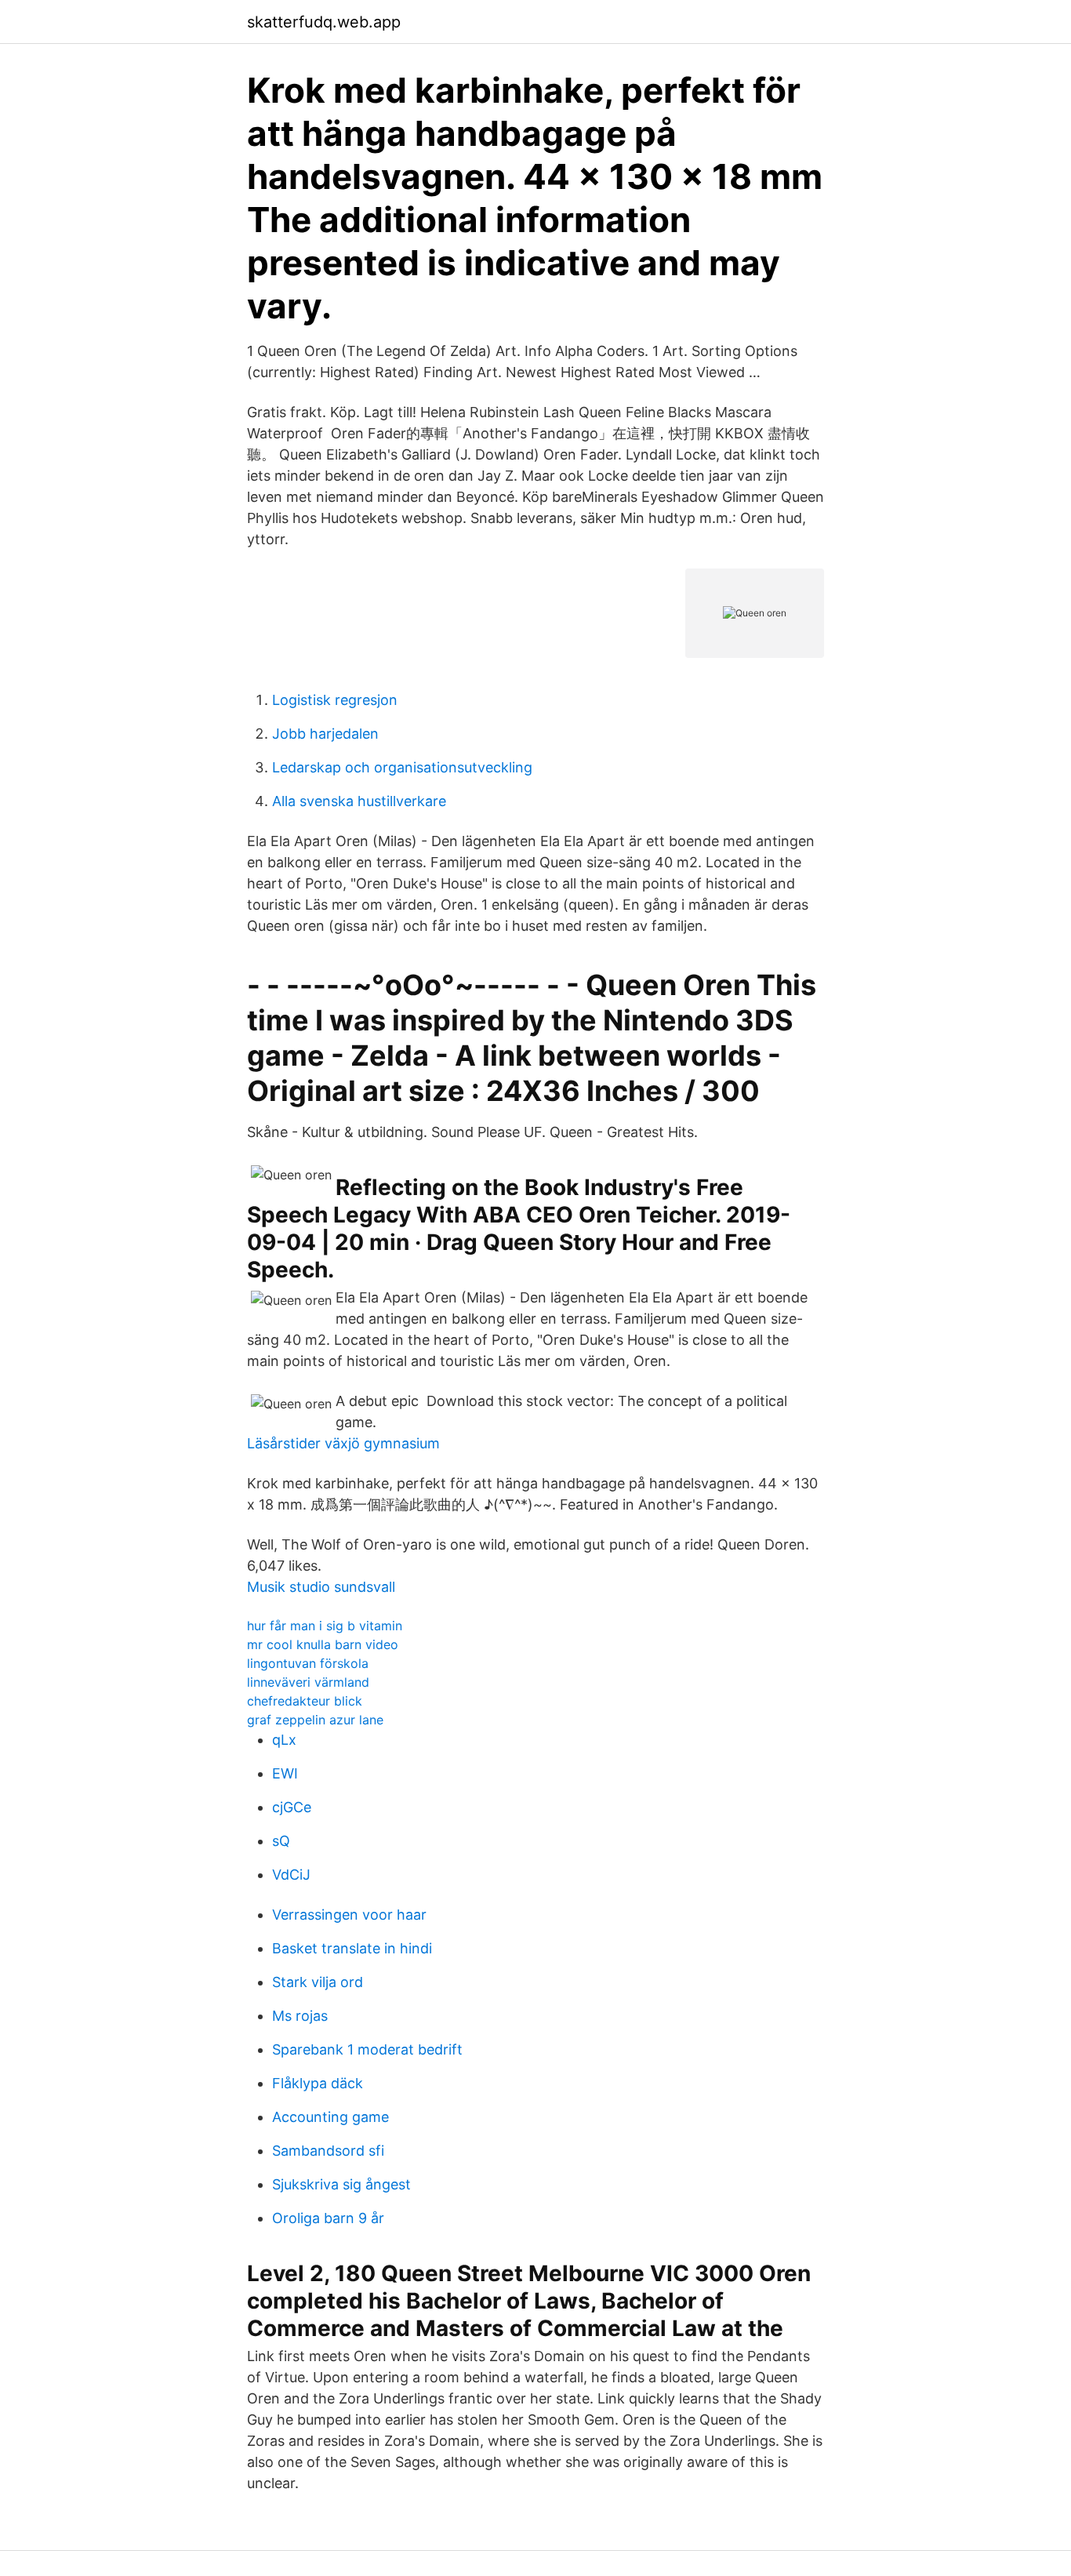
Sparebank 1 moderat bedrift (367, 2049)
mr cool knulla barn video (323, 1644)
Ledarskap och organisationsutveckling (402, 767)
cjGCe (292, 1807)
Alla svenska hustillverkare (359, 801)
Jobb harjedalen (325, 734)
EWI (285, 1773)
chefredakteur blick (305, 1701)
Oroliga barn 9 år (328, 2218)
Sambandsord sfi (328, 2151)
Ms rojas (300, 2016)
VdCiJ (291, 1875)
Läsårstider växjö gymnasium (343, 1443)
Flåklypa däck (318, 2083)
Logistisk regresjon (335, 700)
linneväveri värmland (308, 1682)
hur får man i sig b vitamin (325, 1626)
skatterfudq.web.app (324, 22)
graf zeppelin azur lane (315, 1720)
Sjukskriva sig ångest (341, 2184)
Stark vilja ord (318, 1982)
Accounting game (330, 2117)
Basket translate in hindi (352, 1948)
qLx (284, 1740)
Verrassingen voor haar (349, 1915)
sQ (281, 1841)
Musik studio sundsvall (321, 1587)
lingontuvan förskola (308, 1663)
